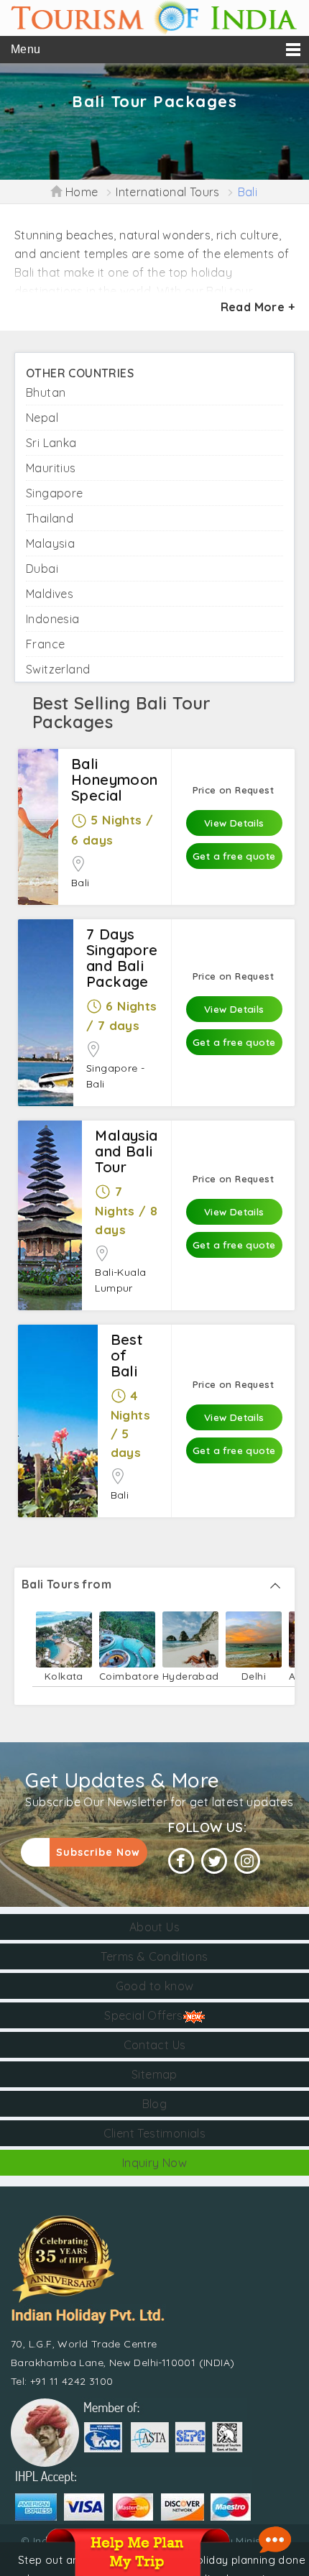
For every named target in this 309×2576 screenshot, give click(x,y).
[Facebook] (181, 1861)
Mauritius (51, 468)
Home (80, 192)
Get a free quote (234, 856)
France (45, 644)
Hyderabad (190, 1676)
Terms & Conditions (154, 1956)
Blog (155, 2104)
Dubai (42, 569)
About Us (154, 1927)
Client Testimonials (155, 2133)
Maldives (50, 594)
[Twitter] (214, 1861)
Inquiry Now (154, 2163)
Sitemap (154, 2074)
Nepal (42, 418)
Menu (26, 49)
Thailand (50, 518)
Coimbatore (127, 1676)
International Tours (168, 192)
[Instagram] (247, 1861)
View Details (234, 823)
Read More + (258, 307)
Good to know (155, 1986)
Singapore (55, 493)
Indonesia (53, 619)
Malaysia (50, 543)
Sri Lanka (51, 443)
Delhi (254, 1676)
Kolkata (64, 1676)
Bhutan (46, 392)
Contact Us (155, 2045)
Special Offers (144, 2015)
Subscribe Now (98, 1852)
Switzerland (58, 669)
